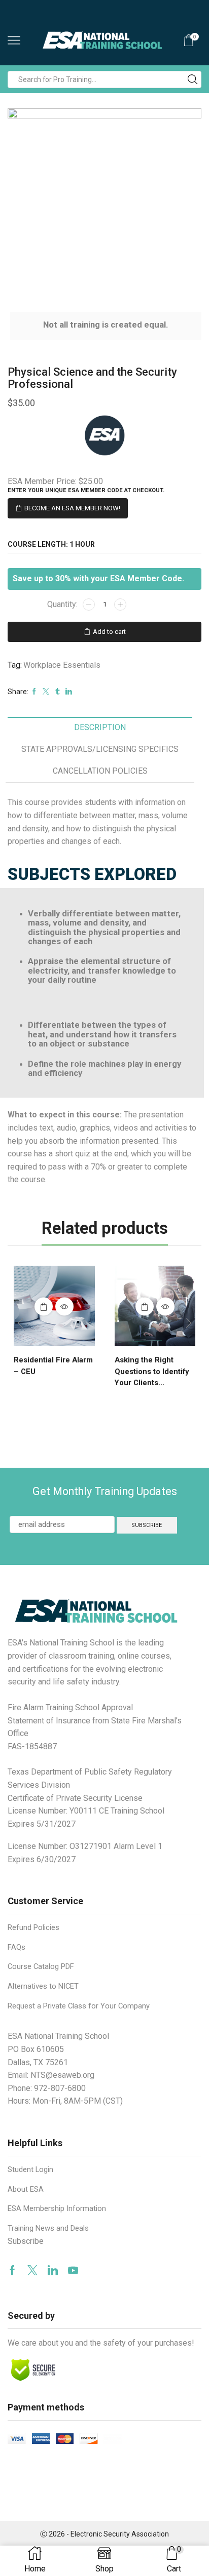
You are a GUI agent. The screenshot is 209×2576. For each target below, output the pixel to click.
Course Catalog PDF (41, 1966)
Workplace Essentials (62, 665)
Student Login (30, 2169)
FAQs (16, 1947)
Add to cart (109, 632)
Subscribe (26, 2241)
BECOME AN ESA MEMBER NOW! (72, 508)
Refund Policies (33, 1927)
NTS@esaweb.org (62, 2075)
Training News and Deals (48, 2228)
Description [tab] (100, 727)
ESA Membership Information (57, 2208)
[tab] (100, 728)
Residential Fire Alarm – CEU (53, 1365)
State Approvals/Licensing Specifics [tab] (100, 749)
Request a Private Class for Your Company (79, 2006)
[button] (20, 1323)
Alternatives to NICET (43, 1986)
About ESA (26, 2189)
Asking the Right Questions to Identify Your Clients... (152, 1371)
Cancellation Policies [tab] (100, 771)
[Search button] (193, 79)
